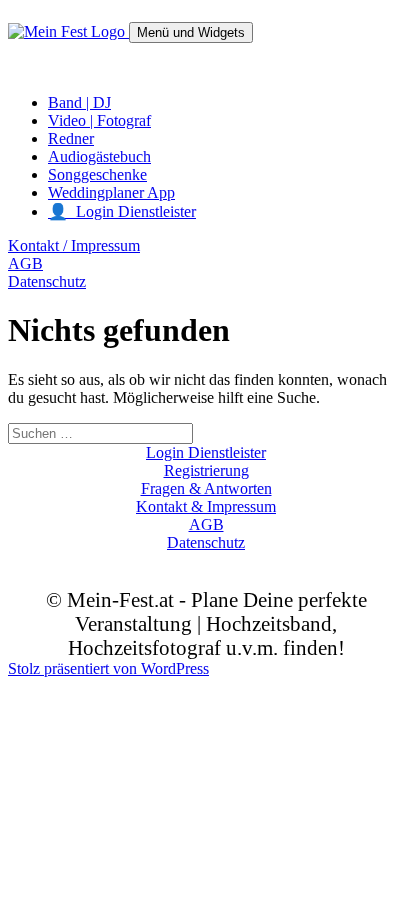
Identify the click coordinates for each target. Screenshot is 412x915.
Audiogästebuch (99, 156)
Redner (71, 138)
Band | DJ (79, 102)
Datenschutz (47, 281)
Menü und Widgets (191, 32)
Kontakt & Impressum (206, 506)
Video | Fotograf (99, 120)
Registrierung (206, 470)
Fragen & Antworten (206, 488)
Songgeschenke (97, 174)
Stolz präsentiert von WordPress (108, 668)
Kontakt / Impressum (74, 245)
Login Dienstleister (206, 452)
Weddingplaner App (111, 192)
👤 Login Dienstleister (122, 211)
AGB (25, 263)
